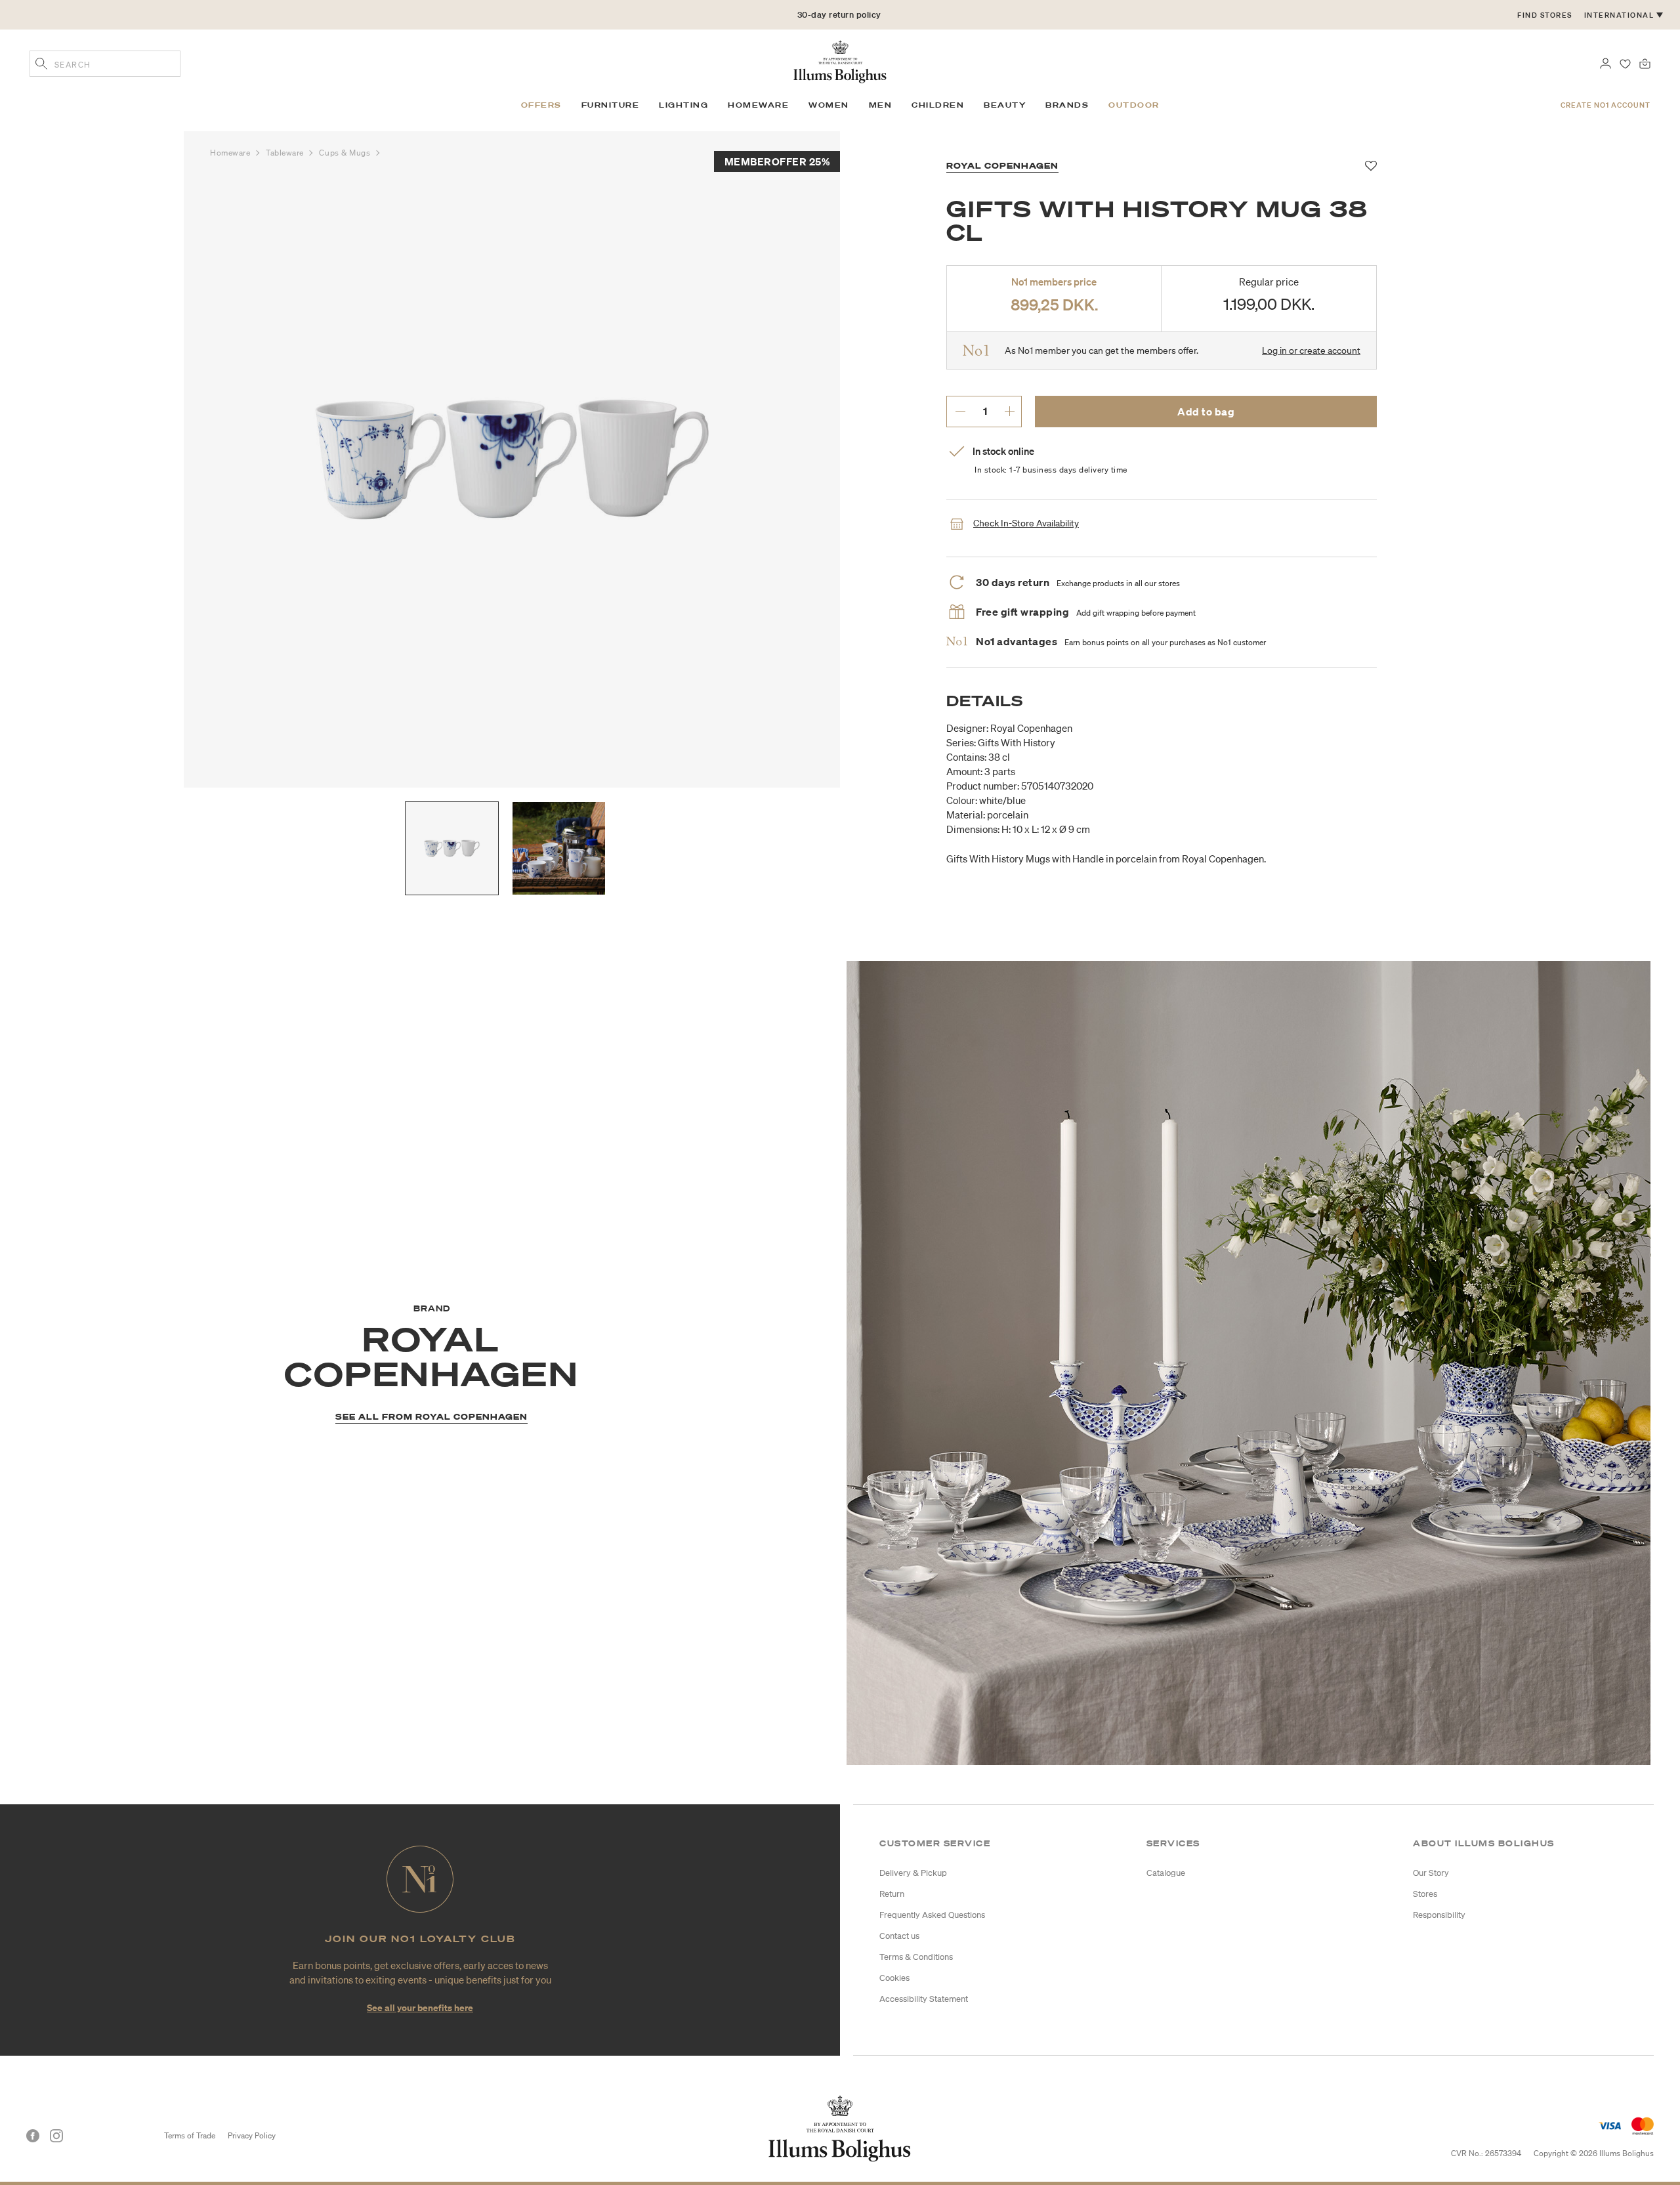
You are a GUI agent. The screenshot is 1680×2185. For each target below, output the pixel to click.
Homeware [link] (758, 105)
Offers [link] (541, 105)
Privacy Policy (252, 2135)
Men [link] (881, 105)
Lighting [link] (683, 105)
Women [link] (829, 105)
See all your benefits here (420, 2007)
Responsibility (1439, 1915)
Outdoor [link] (1134, 105)
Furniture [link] (611, 105)
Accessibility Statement (924, 1999)
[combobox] (105, 64)
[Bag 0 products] (1645, 62)
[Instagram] (56, 2136)
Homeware (231, 153)
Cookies (894, 1978)
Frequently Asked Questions (932, 1915)
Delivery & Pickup (913, 1873)
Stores (1425, 1894)
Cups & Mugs (346, 153)
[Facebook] (33, 2136)
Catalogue (1166, 1873)
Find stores (1545, 15)
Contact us (899, 1936)
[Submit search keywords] (41, 65)
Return (892, 1894)
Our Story (1431, 1873)
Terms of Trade (190, 2135)
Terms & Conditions (916, 1957)
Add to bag (1206, 412)
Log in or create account (1311, 350)
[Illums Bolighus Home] (840, 60)
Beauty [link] (1005, 105)
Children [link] (938, 105)
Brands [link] (1067, 105)
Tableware (286, 153)
